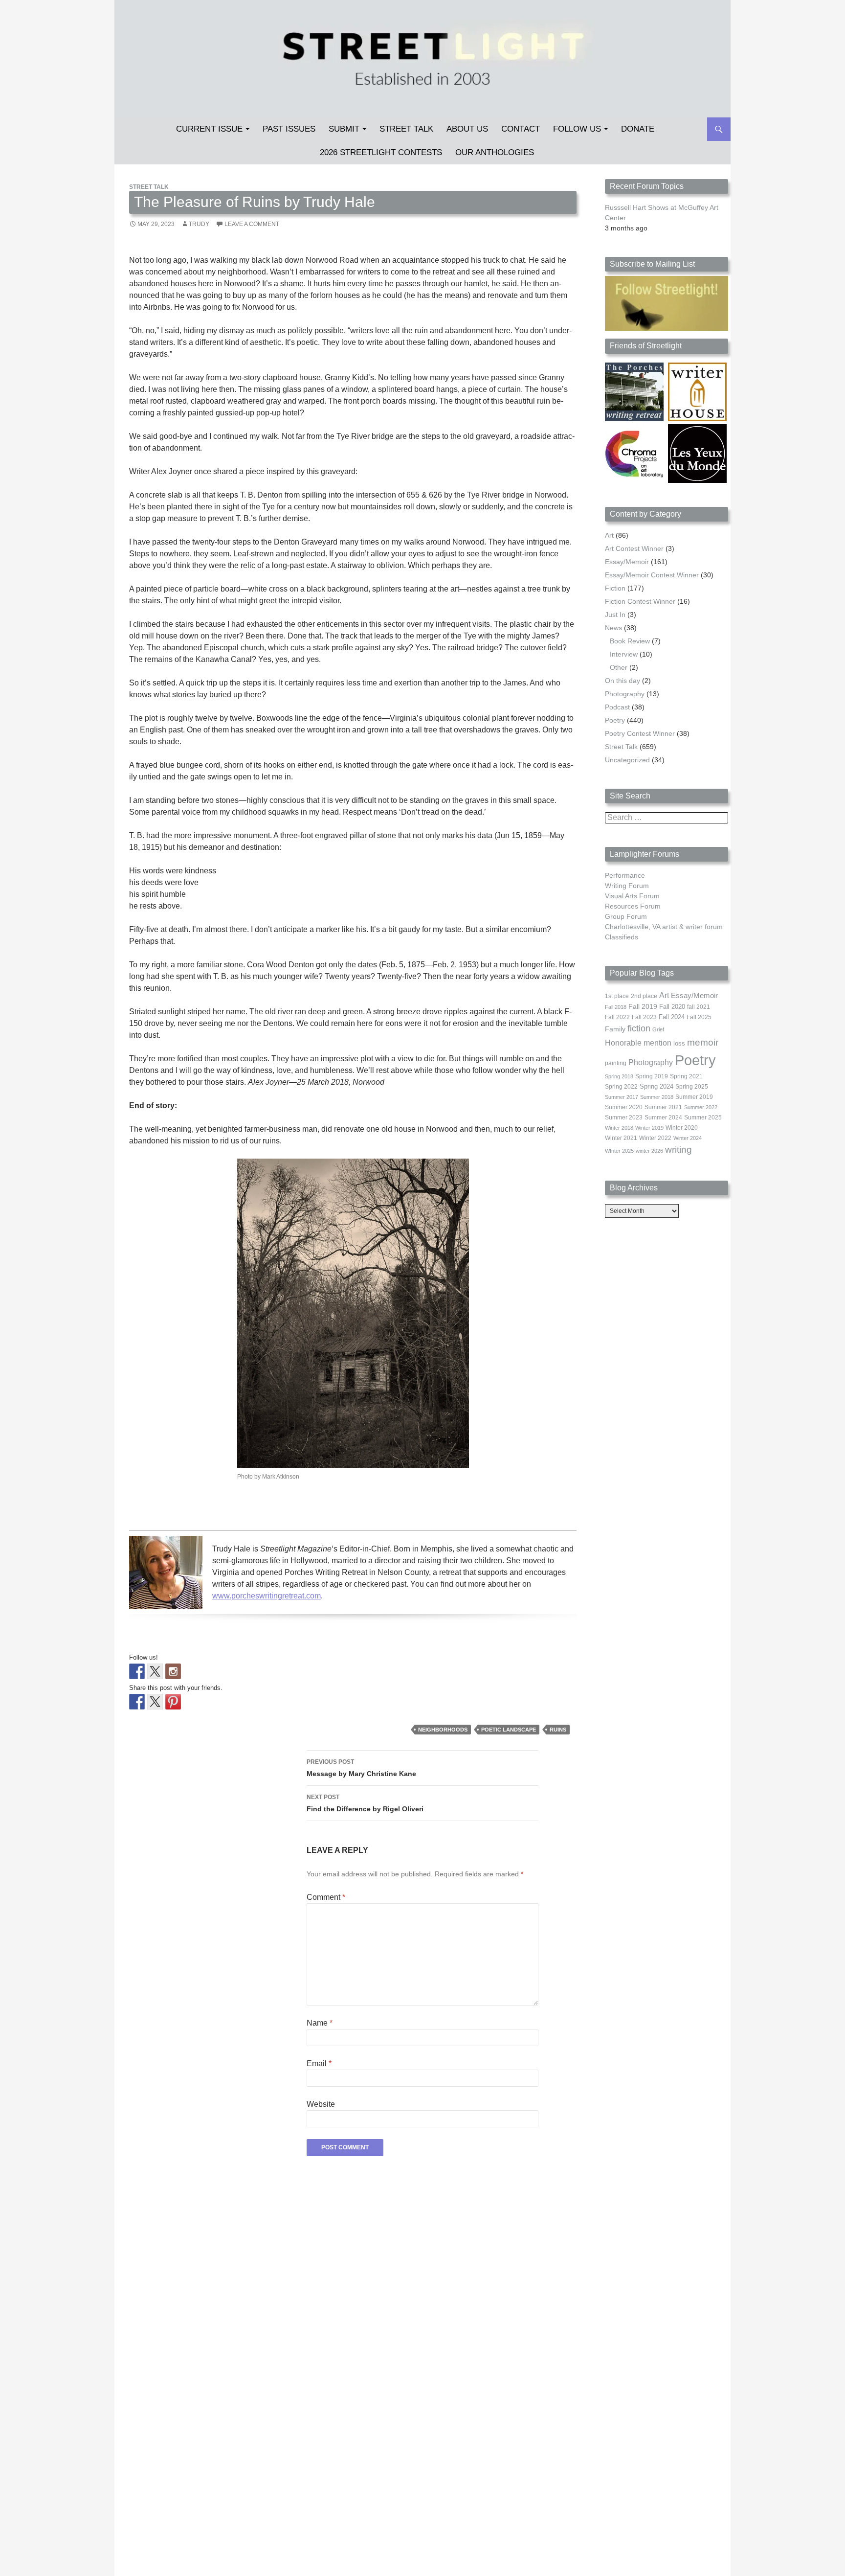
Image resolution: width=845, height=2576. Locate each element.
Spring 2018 (619, 1076)
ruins (558, 1730)
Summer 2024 (663, 1117)
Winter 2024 (688, 1138)
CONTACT (521, 129)
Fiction (615, 588)
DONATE (638, 129)
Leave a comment (252, 224)
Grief (658, 1029)
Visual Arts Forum (632, 896)
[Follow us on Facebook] (137, 1671)
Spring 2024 (656, 1087)
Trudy (199, 224)
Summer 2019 (694, 1097)
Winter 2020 (682, 1128)
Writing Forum (627, 886)
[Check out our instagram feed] (173, 1671)
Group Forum (626, 916)
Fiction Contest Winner (640, 601)
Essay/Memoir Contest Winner (652, 575)
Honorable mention (638, 1043)
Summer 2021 (663, 1107)
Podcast (617, 707)
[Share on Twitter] (155, 1702)
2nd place (644, 996)
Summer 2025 (703, 1117)
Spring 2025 (692, 1087)
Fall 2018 (616, 1007)
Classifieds (622, 937)
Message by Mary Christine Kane (361, 1768)
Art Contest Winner (634, 548)
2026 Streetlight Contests (381, 152)
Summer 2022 (701, 1107)
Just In (615, 615)
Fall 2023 (644, 1017)
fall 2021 (699, 1007)
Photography (625, 694)
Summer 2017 (622, 1097)
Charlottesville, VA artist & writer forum (664, 927)
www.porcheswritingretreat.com (267, 1596)
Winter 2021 (621, 1138)
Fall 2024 (672, 1017)
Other (619, 667)
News (613, 628)
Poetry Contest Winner (640, 733)
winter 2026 (649, 1151)
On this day (623, 681)
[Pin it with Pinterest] (173, 1702)
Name (320, 2023)
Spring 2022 (621, 1087)
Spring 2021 (686, 1076)
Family (615, 1029)
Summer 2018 (657, 1097)
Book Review (630, 641)
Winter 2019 (649, 1128)
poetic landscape (509, 1730)
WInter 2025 (619, 1151)
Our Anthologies (495, 152)
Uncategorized (627, 760)
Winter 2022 (655, 1138)
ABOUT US (467, 129)
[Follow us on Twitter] (155, 1671)
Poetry (615, 720)
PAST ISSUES (289, 129)
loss (679, 1043)
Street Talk (406, 129)
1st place (617, 996)
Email (319, 2063)
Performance (625, 875)
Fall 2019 (643, 1007)
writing (678, 1150)
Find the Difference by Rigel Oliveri (365, 1803)
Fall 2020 (672, 1007)
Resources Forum (633, 906)
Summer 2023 (624, 1117)
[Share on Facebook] (137, 1702)
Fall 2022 (617, 1017)
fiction (639, 1028)
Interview (624, 654)
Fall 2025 (699, 1017)
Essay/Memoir (627, 562)
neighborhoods (443, 1730)
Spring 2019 (652, 1076)
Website (321, 2104)
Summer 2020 (624, 1107)
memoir (703, 1042)
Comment (326, 1897)
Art (609, 535)
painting (616, 1063)
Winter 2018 (619, 1128)
